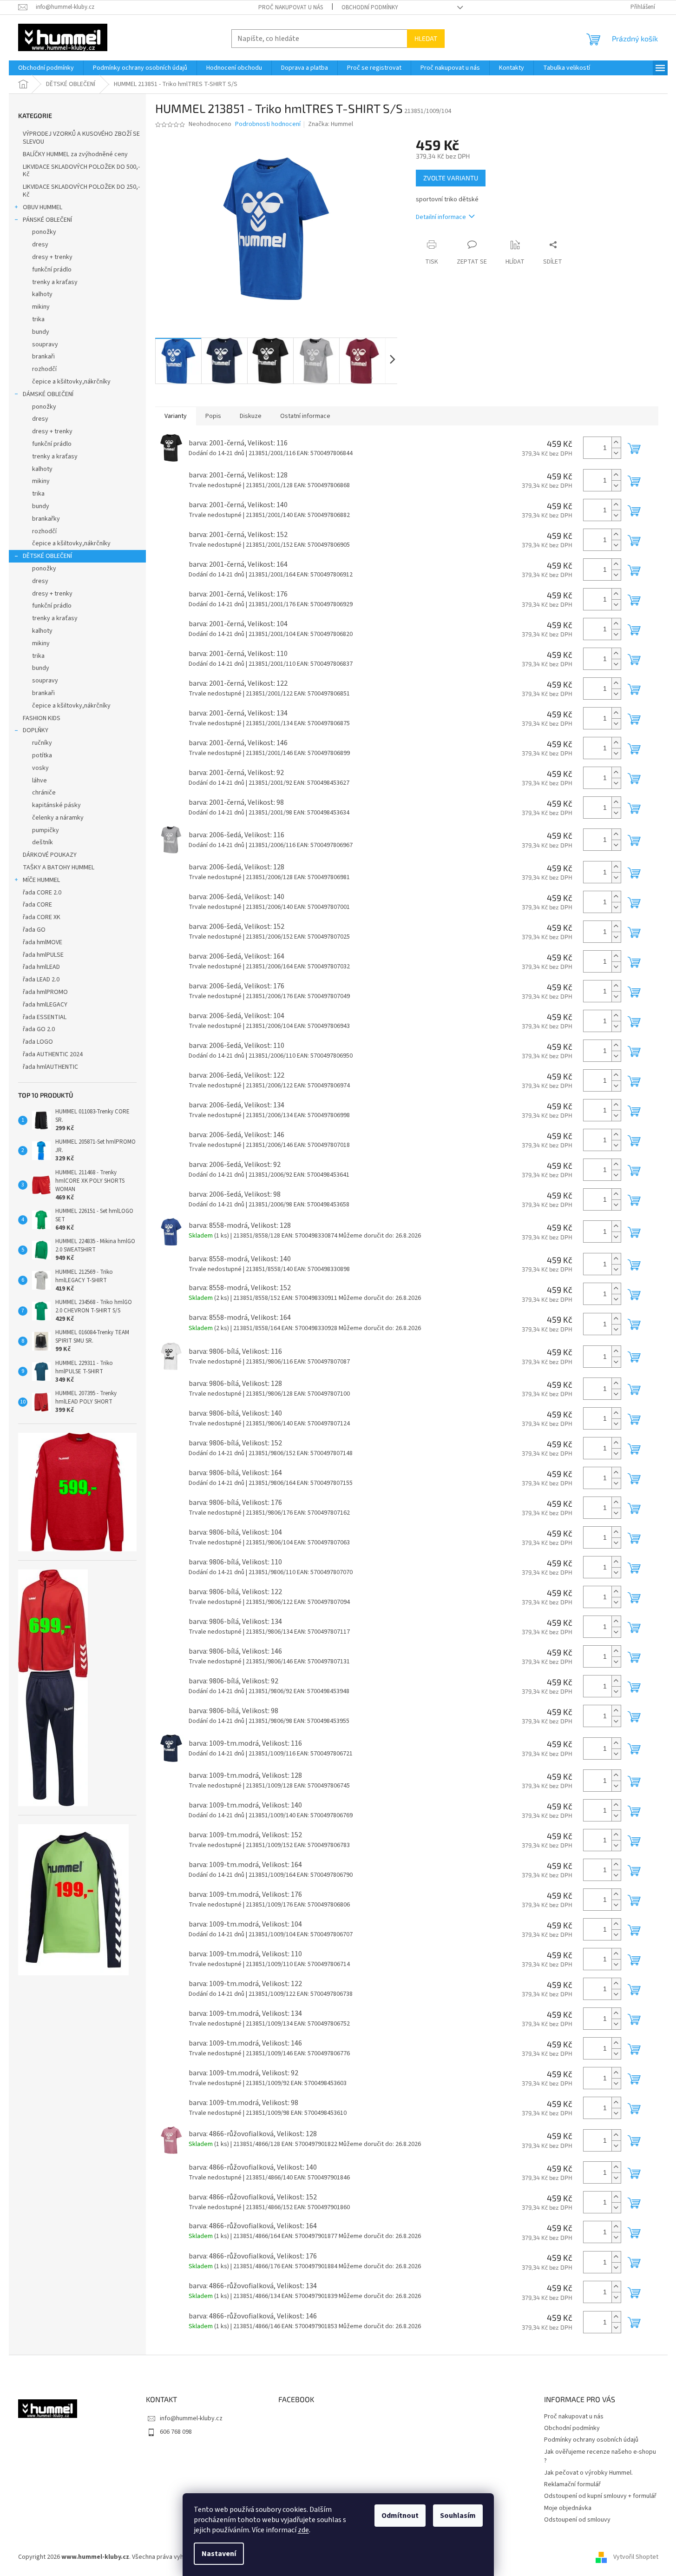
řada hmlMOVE (43, 942)
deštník (43, 842)
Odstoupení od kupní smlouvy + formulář (600, 2496)
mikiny (41, 307)
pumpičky (46, 830)
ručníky (42, 743)
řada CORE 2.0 (42, 893)
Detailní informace (441, 217)
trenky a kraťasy (55, 282)
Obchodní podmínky (370, 7)
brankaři (43, 357)
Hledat (426, 38)
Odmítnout (400, 2516)
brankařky (46, 519)
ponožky (44, 232)
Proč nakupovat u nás (291, 7)
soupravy (45, 344)
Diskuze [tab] (251, 416)
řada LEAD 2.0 (41, 980)
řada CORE (37, 905)
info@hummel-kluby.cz (191, 2418)
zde (303, 2530)
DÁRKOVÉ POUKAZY (50, 855)
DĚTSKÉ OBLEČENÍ (47, 556)
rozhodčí (44, 369)
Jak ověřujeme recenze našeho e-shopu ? (600, 2456)
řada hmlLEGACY (45, 1005)
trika (38, 319)
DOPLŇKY (36, 730)
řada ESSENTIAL (45, 1017)
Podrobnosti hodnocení (268, 124)
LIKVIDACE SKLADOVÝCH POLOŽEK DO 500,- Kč (81, 171)
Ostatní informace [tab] (305, 416)
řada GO (34, 930)
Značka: (331, 124)
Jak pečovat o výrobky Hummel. (588, 2473)
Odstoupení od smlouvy (577, 2520)
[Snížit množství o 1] (616, 453)
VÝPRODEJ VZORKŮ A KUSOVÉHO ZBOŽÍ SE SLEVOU (81, 138)
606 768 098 (176, 2432)
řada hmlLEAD (41, 967)
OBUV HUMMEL (43, 207)
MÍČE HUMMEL (41, 880)
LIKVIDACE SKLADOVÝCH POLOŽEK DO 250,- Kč (81, 191)
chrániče (44, 793)
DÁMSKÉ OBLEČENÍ (48, 394)
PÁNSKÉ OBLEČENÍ (47, 220)
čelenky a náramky (58, 818)
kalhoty (42, 294)
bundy (41, 332)
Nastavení (219, 2554)
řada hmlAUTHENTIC (50, 1067)
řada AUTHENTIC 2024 (53, 1054)
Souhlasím (458, 2516)
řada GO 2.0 (39, 1029)
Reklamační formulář (572, 2484)
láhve (39, 781)
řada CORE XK (42, 917)
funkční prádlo (52, 270)
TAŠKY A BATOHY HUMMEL (59, 867)
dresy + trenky (52, 257)
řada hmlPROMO (45, 992)
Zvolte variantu (451, 178)
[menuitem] (46, 68)
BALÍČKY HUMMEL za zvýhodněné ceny (75, 154)
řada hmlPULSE (43, 955)
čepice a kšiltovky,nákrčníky (71, 382)
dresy (40, 245)
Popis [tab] (213, 416)
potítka (42, 755)
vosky (40, 768)
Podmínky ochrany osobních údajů (591, 2440)
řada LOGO (38, 1042)
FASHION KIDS (42, 718)
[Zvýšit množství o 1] (616, 442)
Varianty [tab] (176, 416)
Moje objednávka (568, 2508)
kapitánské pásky (56, 805)
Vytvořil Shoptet (636, 2557)
